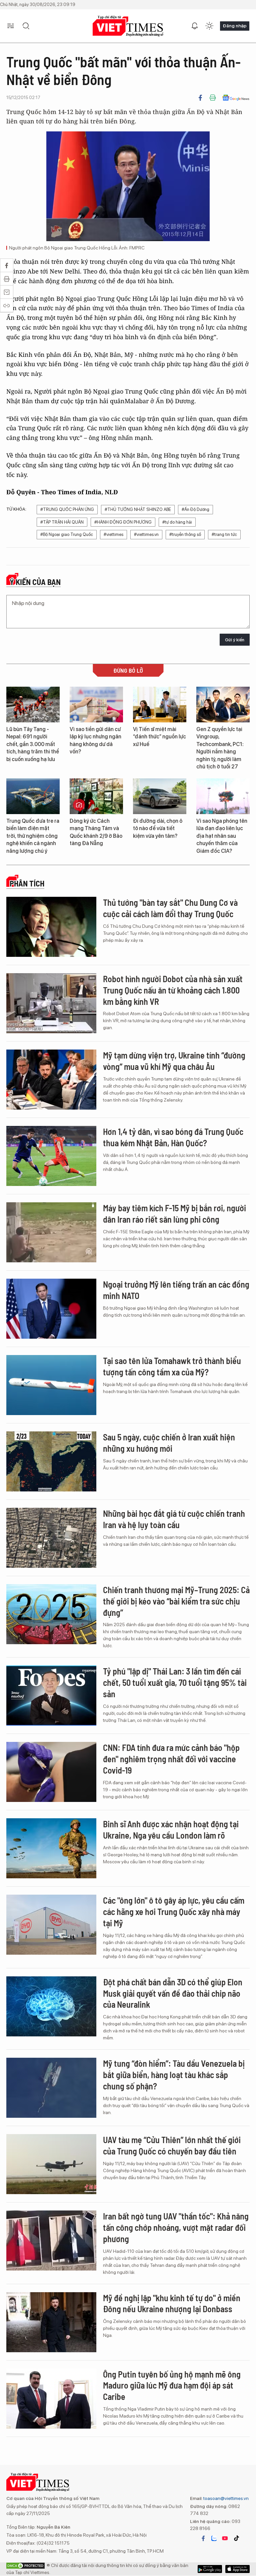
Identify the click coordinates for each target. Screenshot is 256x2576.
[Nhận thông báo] (195, 26)
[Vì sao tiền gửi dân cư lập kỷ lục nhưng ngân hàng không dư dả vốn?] (96, 705)
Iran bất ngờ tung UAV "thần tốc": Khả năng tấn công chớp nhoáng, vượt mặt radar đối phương (176, 2227)
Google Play (237, 2569)
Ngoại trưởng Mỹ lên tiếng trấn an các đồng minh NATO (176, 1290)
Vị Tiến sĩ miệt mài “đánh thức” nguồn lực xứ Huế (159, 737)
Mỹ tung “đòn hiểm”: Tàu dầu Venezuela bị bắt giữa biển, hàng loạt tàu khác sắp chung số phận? (174, 2075)
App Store (210, 2569)
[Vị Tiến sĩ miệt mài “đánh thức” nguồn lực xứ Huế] (160, 705)
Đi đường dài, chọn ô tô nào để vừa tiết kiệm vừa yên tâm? (158, 828)
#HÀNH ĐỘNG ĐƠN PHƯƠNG (123, 522)
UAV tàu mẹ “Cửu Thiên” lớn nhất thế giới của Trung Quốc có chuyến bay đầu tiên (172, 2145)
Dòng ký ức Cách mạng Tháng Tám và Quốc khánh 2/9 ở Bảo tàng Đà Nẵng (96, 832)
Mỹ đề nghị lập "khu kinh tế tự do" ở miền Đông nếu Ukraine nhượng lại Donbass (172, 2303)
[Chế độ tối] (209, 26)
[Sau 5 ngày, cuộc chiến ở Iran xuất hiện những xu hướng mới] (51, 1461)
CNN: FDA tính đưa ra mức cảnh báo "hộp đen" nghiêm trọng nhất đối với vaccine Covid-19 (171, 1759)
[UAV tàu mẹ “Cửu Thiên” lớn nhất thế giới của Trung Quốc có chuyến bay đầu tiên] (51, 2164)
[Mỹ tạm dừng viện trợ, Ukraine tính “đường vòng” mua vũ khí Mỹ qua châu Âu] (51, 1080)
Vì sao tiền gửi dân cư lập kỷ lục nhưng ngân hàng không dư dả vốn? (95, 740)
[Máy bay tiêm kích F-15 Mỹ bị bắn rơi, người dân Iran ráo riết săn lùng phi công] (51, 1232)
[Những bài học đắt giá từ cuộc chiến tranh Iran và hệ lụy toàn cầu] (51, 1538)
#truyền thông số (185, 534)
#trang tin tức (224, 534)
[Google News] (236, 98)
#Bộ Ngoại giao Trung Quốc (67, 534)
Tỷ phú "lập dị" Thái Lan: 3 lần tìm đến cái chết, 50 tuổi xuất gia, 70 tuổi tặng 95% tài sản (175, 1682)
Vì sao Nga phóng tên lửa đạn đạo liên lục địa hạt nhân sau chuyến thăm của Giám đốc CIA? (222, 836)
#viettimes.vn (146, 534)
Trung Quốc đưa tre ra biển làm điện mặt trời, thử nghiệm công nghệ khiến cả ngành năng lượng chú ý (33, 836)
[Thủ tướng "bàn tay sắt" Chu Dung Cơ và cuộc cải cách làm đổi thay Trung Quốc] (51, 927)
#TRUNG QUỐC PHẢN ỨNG (67, 509)
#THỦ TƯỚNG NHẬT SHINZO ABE (138, 509)
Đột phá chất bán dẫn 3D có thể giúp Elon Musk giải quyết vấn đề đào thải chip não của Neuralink (173, 1993)
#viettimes (113, 534)
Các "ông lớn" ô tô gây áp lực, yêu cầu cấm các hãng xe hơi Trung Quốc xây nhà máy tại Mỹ (174, 1911)
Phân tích (27, 883)
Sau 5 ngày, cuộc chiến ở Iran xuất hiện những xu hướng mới (169, 1443)
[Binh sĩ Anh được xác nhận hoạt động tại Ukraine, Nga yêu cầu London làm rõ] (51, 1848)
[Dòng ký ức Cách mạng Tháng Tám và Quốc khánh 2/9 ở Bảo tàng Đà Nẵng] (96, 796)
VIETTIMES (128, 26)
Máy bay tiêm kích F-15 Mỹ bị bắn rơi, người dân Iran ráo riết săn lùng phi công (174, 1213)
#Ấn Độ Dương (195, 509)
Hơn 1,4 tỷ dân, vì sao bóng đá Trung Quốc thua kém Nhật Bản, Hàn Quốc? (173, 1137)
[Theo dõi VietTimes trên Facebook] (203, 2538)
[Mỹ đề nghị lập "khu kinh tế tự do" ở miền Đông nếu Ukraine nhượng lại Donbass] (51, 2322)
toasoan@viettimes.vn (225, 2498)
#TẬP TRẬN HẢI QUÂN (62, 522)
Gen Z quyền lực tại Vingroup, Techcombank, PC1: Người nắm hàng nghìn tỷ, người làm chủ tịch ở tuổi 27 (220, 748)
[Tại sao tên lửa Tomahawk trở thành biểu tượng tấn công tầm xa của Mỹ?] (51, 1385)
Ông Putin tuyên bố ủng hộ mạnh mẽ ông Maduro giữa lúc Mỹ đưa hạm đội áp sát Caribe (172, 2385)
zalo (214, 2538)
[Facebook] (200, 98)
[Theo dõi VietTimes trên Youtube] (225, 2538)
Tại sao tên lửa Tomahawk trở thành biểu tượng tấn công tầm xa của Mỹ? (172, 1366)
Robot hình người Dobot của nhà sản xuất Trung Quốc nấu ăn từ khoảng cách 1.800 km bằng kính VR (173, 990)
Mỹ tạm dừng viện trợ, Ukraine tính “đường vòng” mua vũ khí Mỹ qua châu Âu (174, 1061)
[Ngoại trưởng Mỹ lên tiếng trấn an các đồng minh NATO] (51, 1309)
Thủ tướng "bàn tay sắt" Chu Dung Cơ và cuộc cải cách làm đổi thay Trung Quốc (170, 908)
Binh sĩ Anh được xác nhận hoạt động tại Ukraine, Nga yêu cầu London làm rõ (171, 1829)
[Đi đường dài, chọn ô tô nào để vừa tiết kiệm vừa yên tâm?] (160, 796)
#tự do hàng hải (177, 522)
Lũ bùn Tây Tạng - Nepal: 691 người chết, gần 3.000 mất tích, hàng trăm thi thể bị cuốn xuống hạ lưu (33, 744)
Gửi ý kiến (235, 640)
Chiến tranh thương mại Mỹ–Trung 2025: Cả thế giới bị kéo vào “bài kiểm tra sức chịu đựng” (176, 1601)
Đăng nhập (235, 26)
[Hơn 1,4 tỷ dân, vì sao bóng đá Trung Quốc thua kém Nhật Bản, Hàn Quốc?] (51, 1156)
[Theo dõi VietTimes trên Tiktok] (236, 2538)
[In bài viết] (213, 98)
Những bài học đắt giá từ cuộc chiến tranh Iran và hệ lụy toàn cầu (174, 1519)
